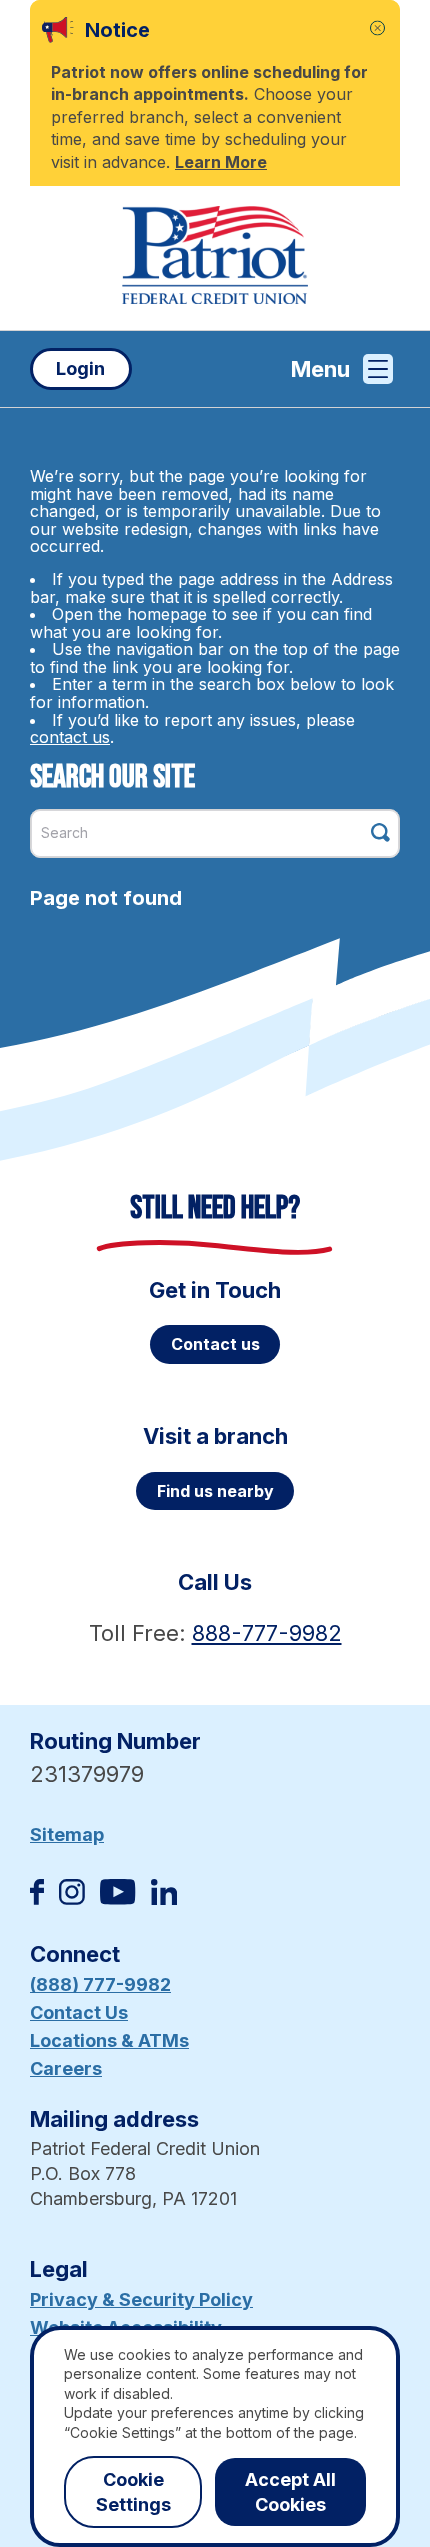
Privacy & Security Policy (141, 2299)
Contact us (215, 1344)
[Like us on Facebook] (37, 1898)
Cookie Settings (133, 2492)
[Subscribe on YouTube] (117, 1898)
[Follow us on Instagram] (72, 1898)
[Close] (377, 28)
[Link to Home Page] (215, 258)
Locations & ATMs (109, 2040)
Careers (66, 2068)
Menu (320, 369)
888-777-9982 (267, 1633)
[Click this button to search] (380, 832)
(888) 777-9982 (100, 1984)
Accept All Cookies (290, 2492)
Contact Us (79, 2012)
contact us (70, 737)
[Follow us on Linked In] (164, 1898)
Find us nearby (215, 1491)
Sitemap (67, 1834)
